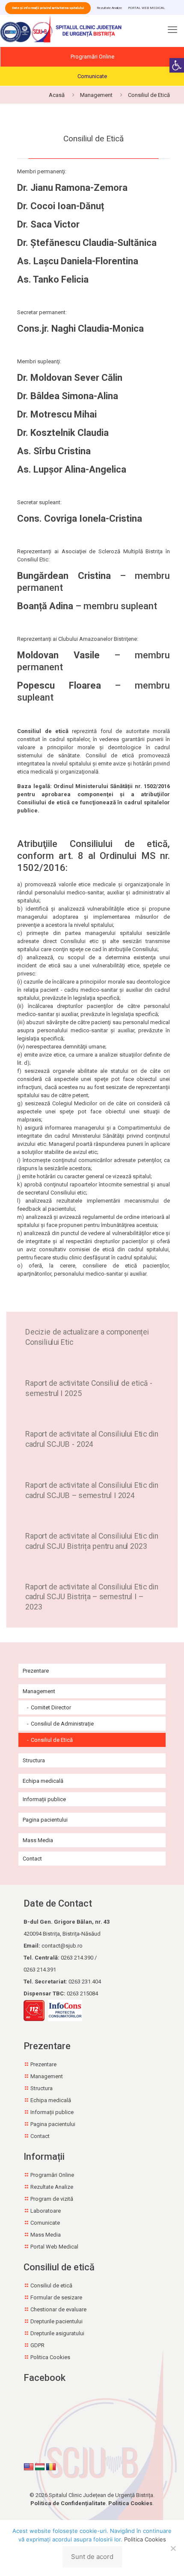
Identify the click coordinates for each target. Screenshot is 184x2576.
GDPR (37, 2345)
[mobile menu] (172, 32)
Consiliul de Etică (52, 1740)
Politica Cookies (50, 2357)
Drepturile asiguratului (57, 2333)
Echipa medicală (43, 1781)
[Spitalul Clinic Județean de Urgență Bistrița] (62, 30)
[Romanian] (51, 2467)
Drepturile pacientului (56, 2321)
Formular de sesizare (56, 2297)
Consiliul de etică (51, 2285)
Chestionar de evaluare (58, 2309)
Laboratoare (46, 2211)
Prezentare (36, 1671)
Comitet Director (51, 1707)
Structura (34, 1760)
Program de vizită (52, 2199)
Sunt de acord (92, 2557)
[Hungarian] (40, 2467)
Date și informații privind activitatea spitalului (48, 8)
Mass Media (38, 1840)
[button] (177, 65)
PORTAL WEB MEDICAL (147, 8)
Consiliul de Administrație (62, 1724)
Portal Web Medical (54, 2247)
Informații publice (44, 1799)
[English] (29, 2467)
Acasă (57, 95)
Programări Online (92, 57)
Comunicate (92, 76)
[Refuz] (173, 2548)
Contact (32, 1859)
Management (96, 95)
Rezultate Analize (109, 8)
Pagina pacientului (45, 1820)
